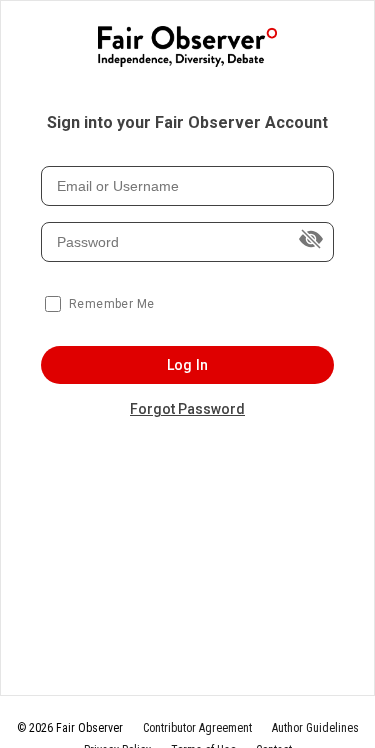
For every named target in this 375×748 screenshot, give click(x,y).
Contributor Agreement (197, 728)
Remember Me (111, 304)
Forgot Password (187, 409)
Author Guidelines (315, 728)
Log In (187, 365)
